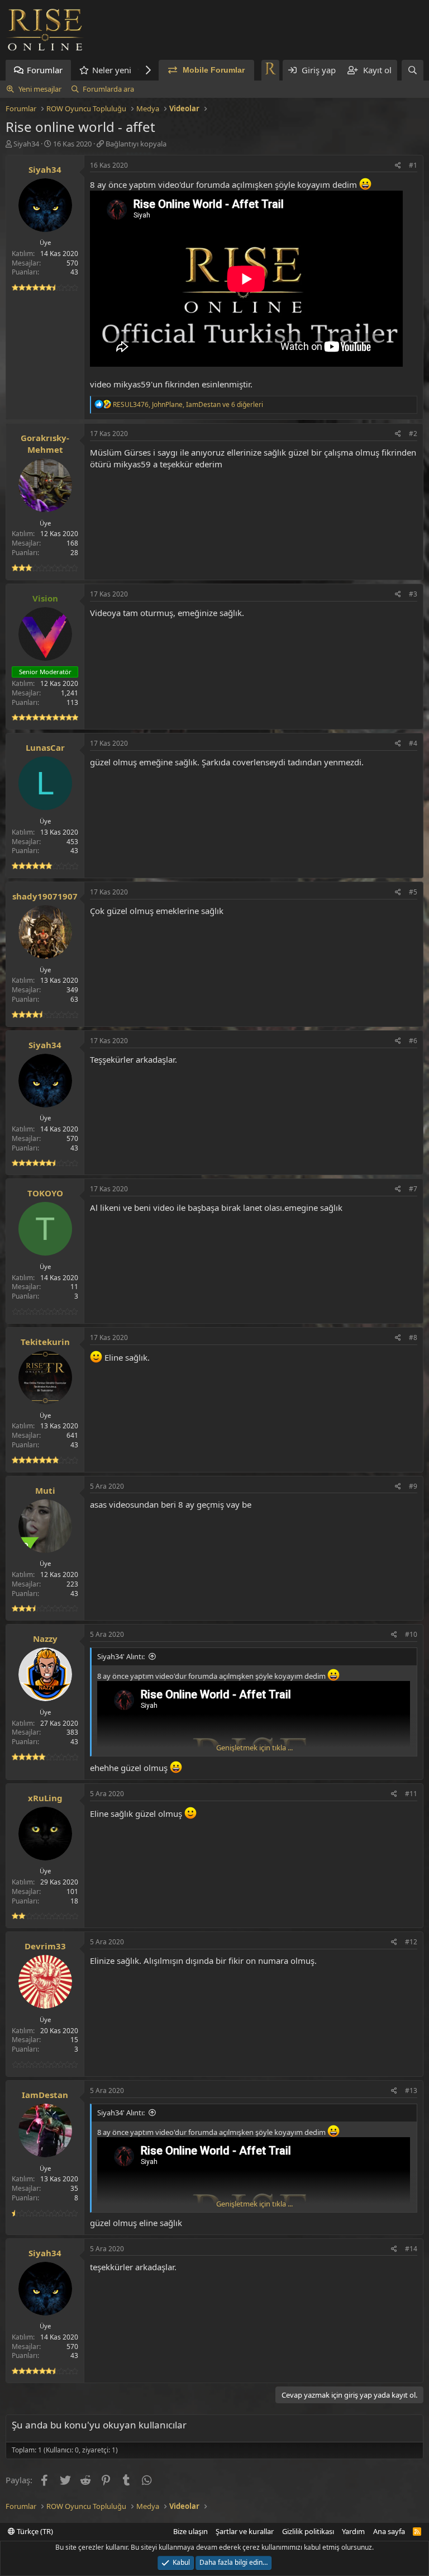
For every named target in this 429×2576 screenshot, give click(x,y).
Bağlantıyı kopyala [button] (136, 144)
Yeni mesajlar (40, 89)
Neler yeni (112, 70)
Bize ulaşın (190, 2531)
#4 (413, 743)
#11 (411, 1794)
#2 (413, 434)
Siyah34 (26, 144)
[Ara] (413, 70)
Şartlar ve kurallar (245, 2531)
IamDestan (45, 2095)
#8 (413, 1337)
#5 (413, 892)
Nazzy (45, 1639)
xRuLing (45, 1798)
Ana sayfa (389, 2531)
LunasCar (45, 747)
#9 (413, 1486)
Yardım (353, 2531)
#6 (413, 1041)
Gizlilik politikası (308, 2531)
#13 (411, 2090)
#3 (413, 594)
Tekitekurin (45, 1342)
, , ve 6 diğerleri (188, 404)
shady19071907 (45, 896)
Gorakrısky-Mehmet (45, 444)
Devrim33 (45, 1946)
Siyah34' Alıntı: (121, 1656)
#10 (411, 1634)
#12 (411, 1942)
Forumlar (45, 70)
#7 (413, 1189)
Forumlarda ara (108, 89)
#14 (411, 2249)
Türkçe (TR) (34, 2531)
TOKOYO (45, 1193)
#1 (413, 165)
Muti (45, 1490)
